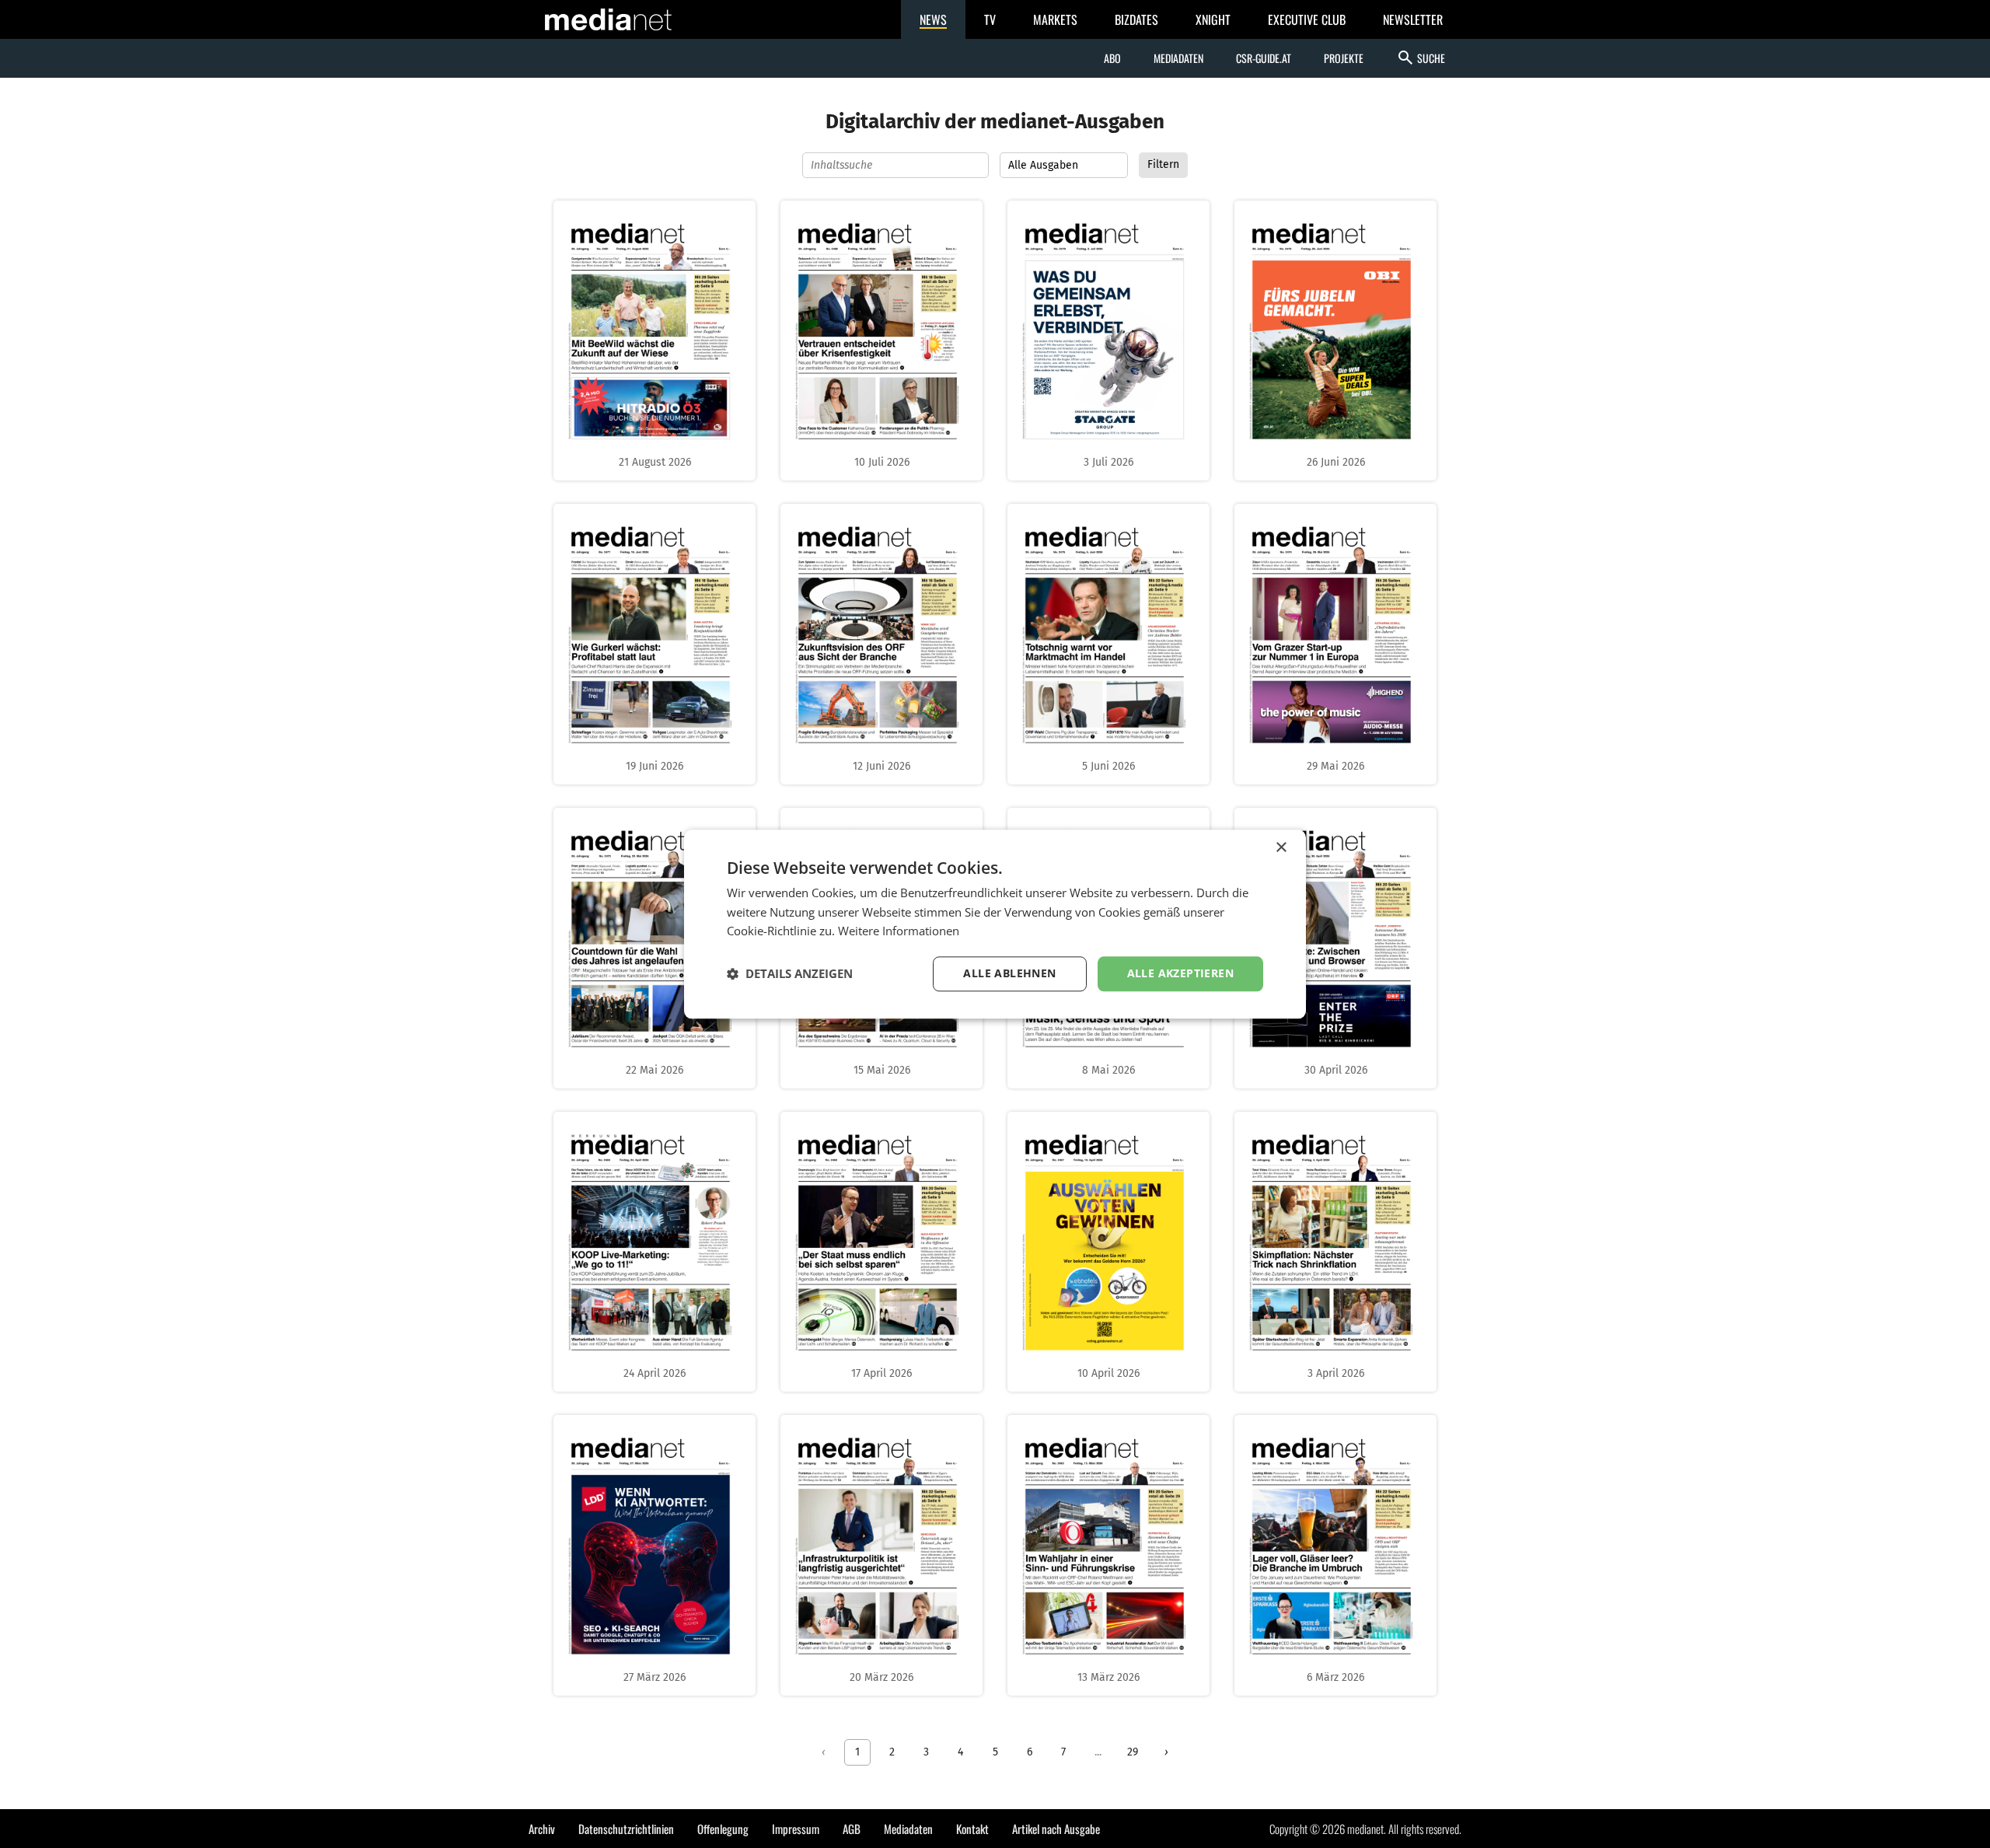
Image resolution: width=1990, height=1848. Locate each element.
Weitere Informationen (899, 931)
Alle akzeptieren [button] (1180, 973)
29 (1133, 1752)
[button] (790, 974)
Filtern (1163, 164)
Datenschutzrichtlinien (626, 1829)
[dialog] (995, 924)
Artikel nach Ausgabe (1056, 1829)
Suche (1421, 58)
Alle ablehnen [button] (1009, 973)
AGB (852, 1829)
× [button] (1281, 848)
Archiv (542, 1829)
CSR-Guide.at (1264, 58)
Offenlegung (723, 1829)
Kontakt (972, 1829)
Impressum (796, 1829)
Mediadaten (1178, 58)
